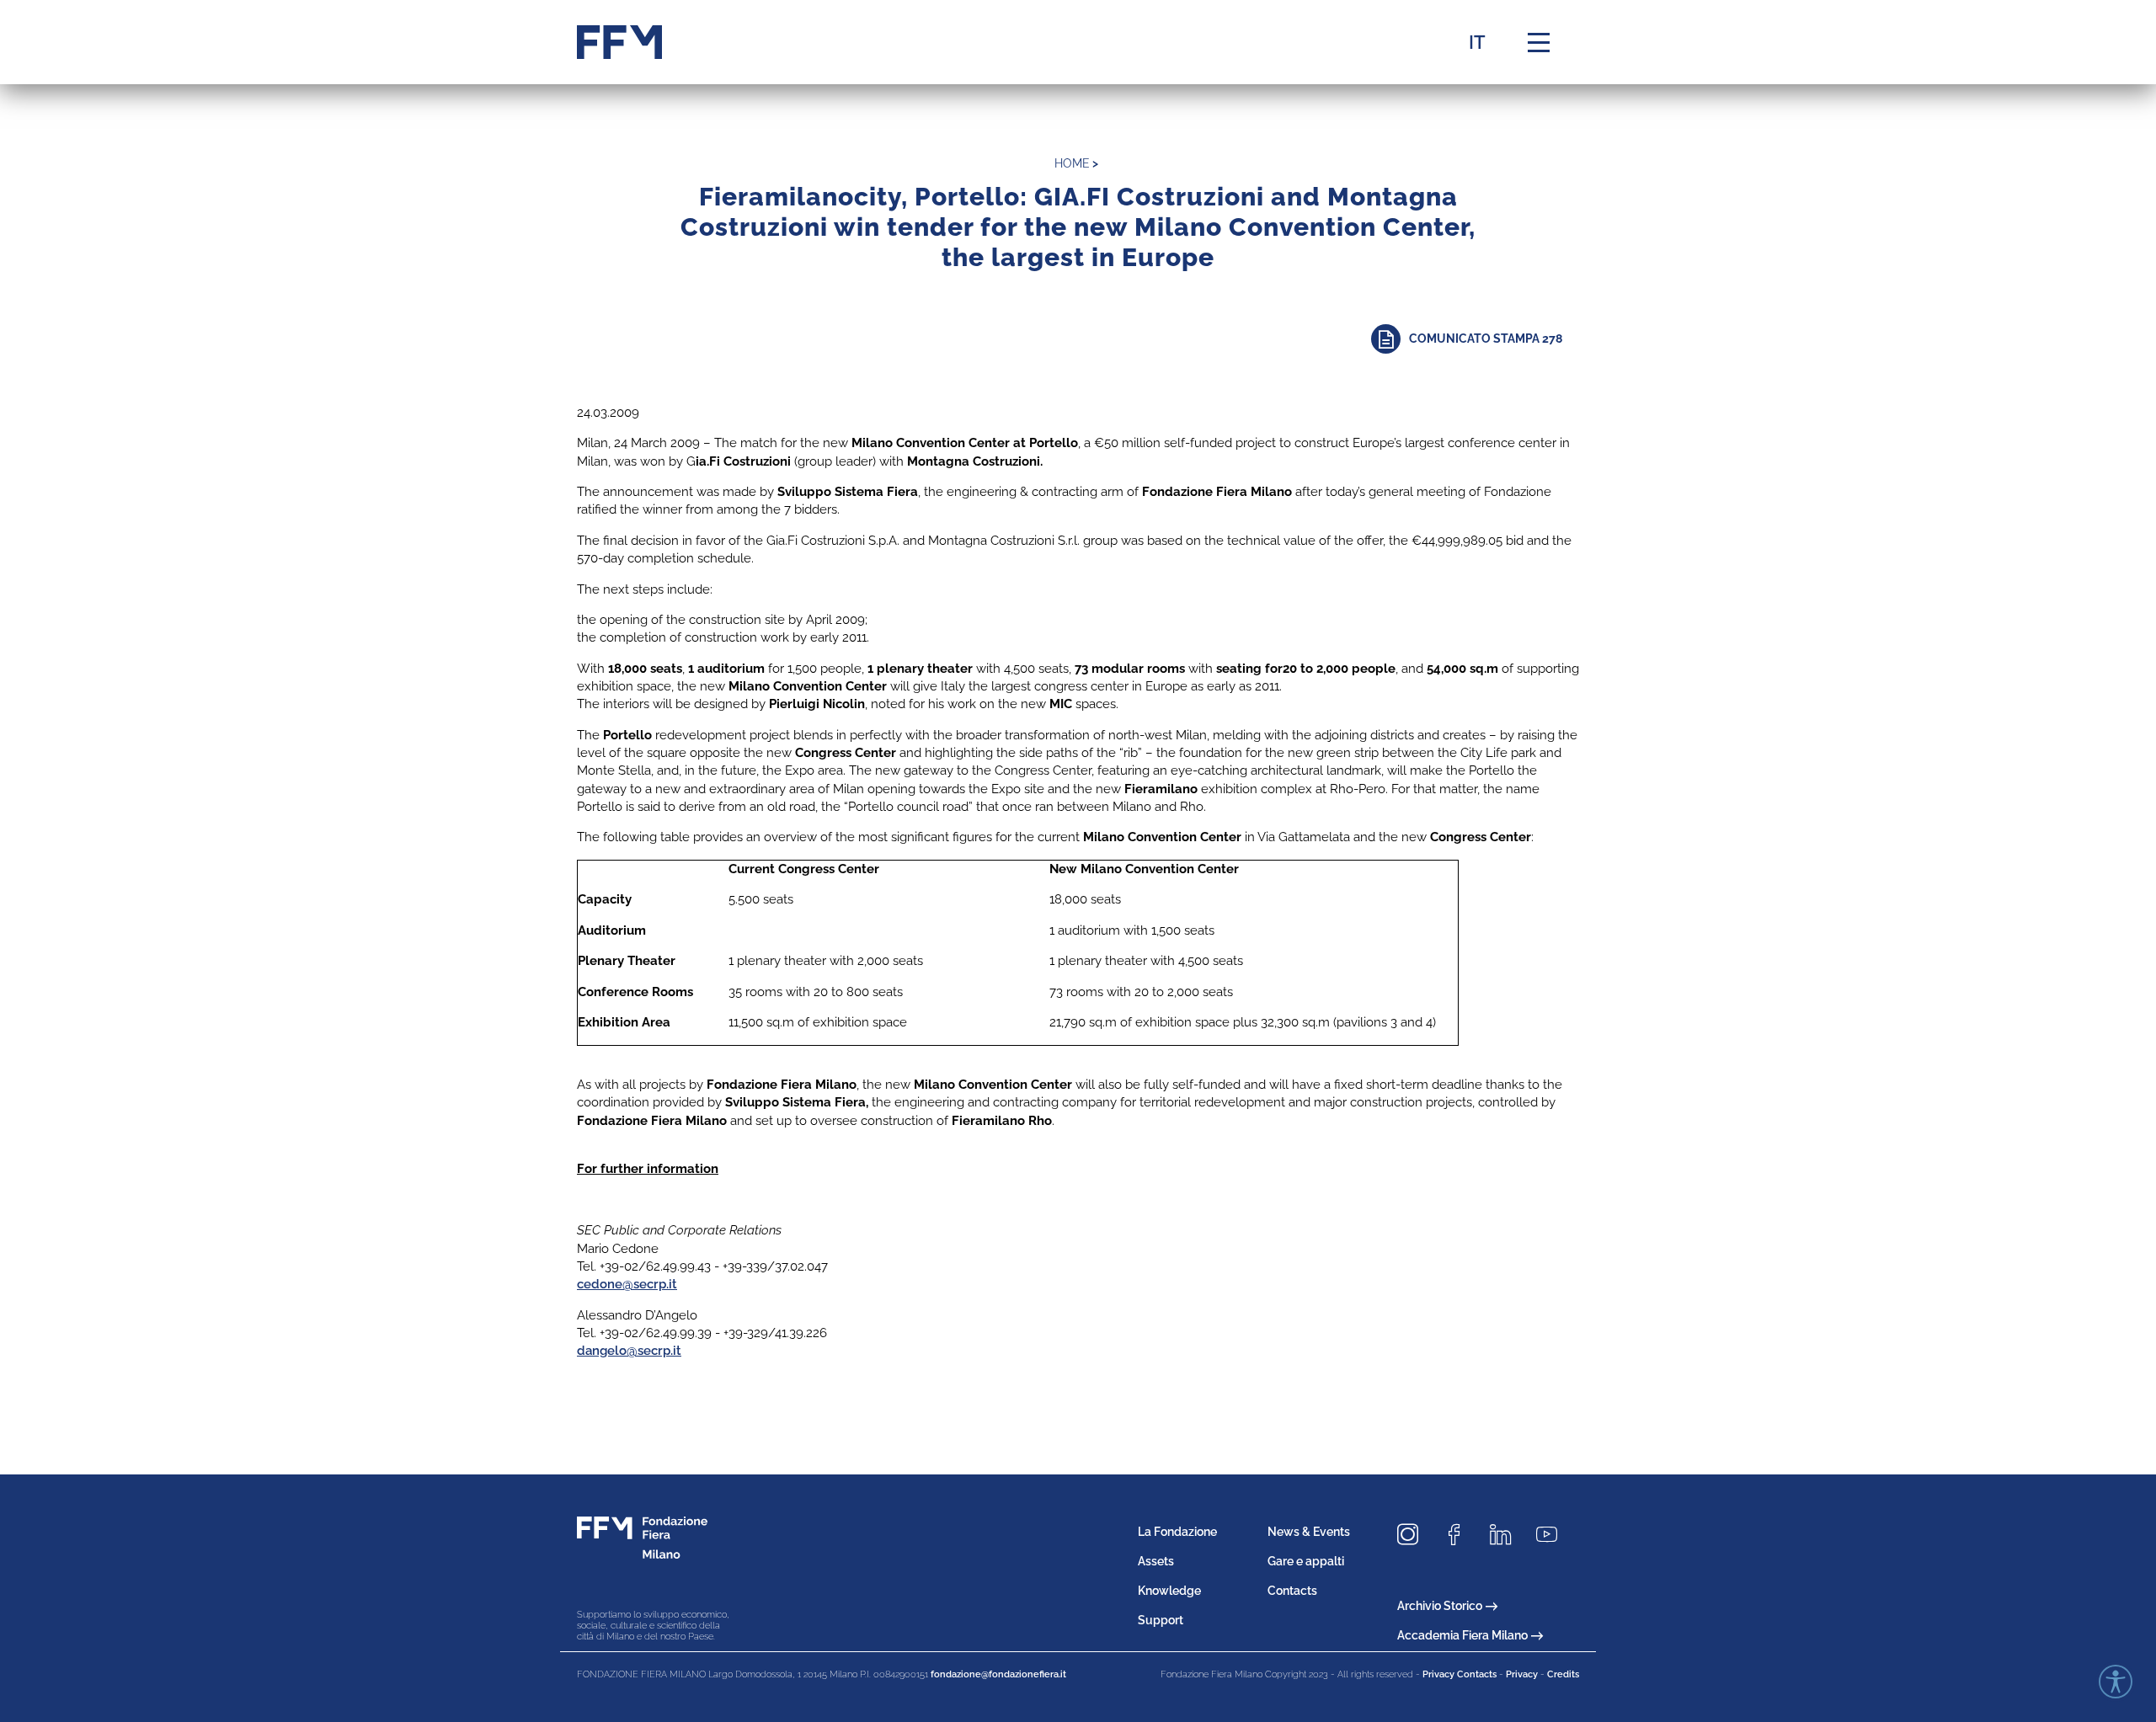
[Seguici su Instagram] (1414, 1535)
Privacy (1522, 1674)
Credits (1563, 1674)
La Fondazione (1177, 1532)
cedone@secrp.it (627, 1284)
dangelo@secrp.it (629, 1351)
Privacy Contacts (1460, 1674)
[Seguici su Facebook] (1460, 1535)
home (1072, 163)
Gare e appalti (1306, 1561)
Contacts (1292, 1591)
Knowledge (1169, 1591)
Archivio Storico (1440, 1606)
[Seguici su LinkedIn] (1507, 1535)
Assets (1156, 1561)
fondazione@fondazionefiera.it (998, 1674)
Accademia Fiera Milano (1462, 1635)
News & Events (1309, 1532)
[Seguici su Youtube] (1553, 1535)
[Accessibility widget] (2116, 1682)
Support (1161, 1620)
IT (1477, 42)
